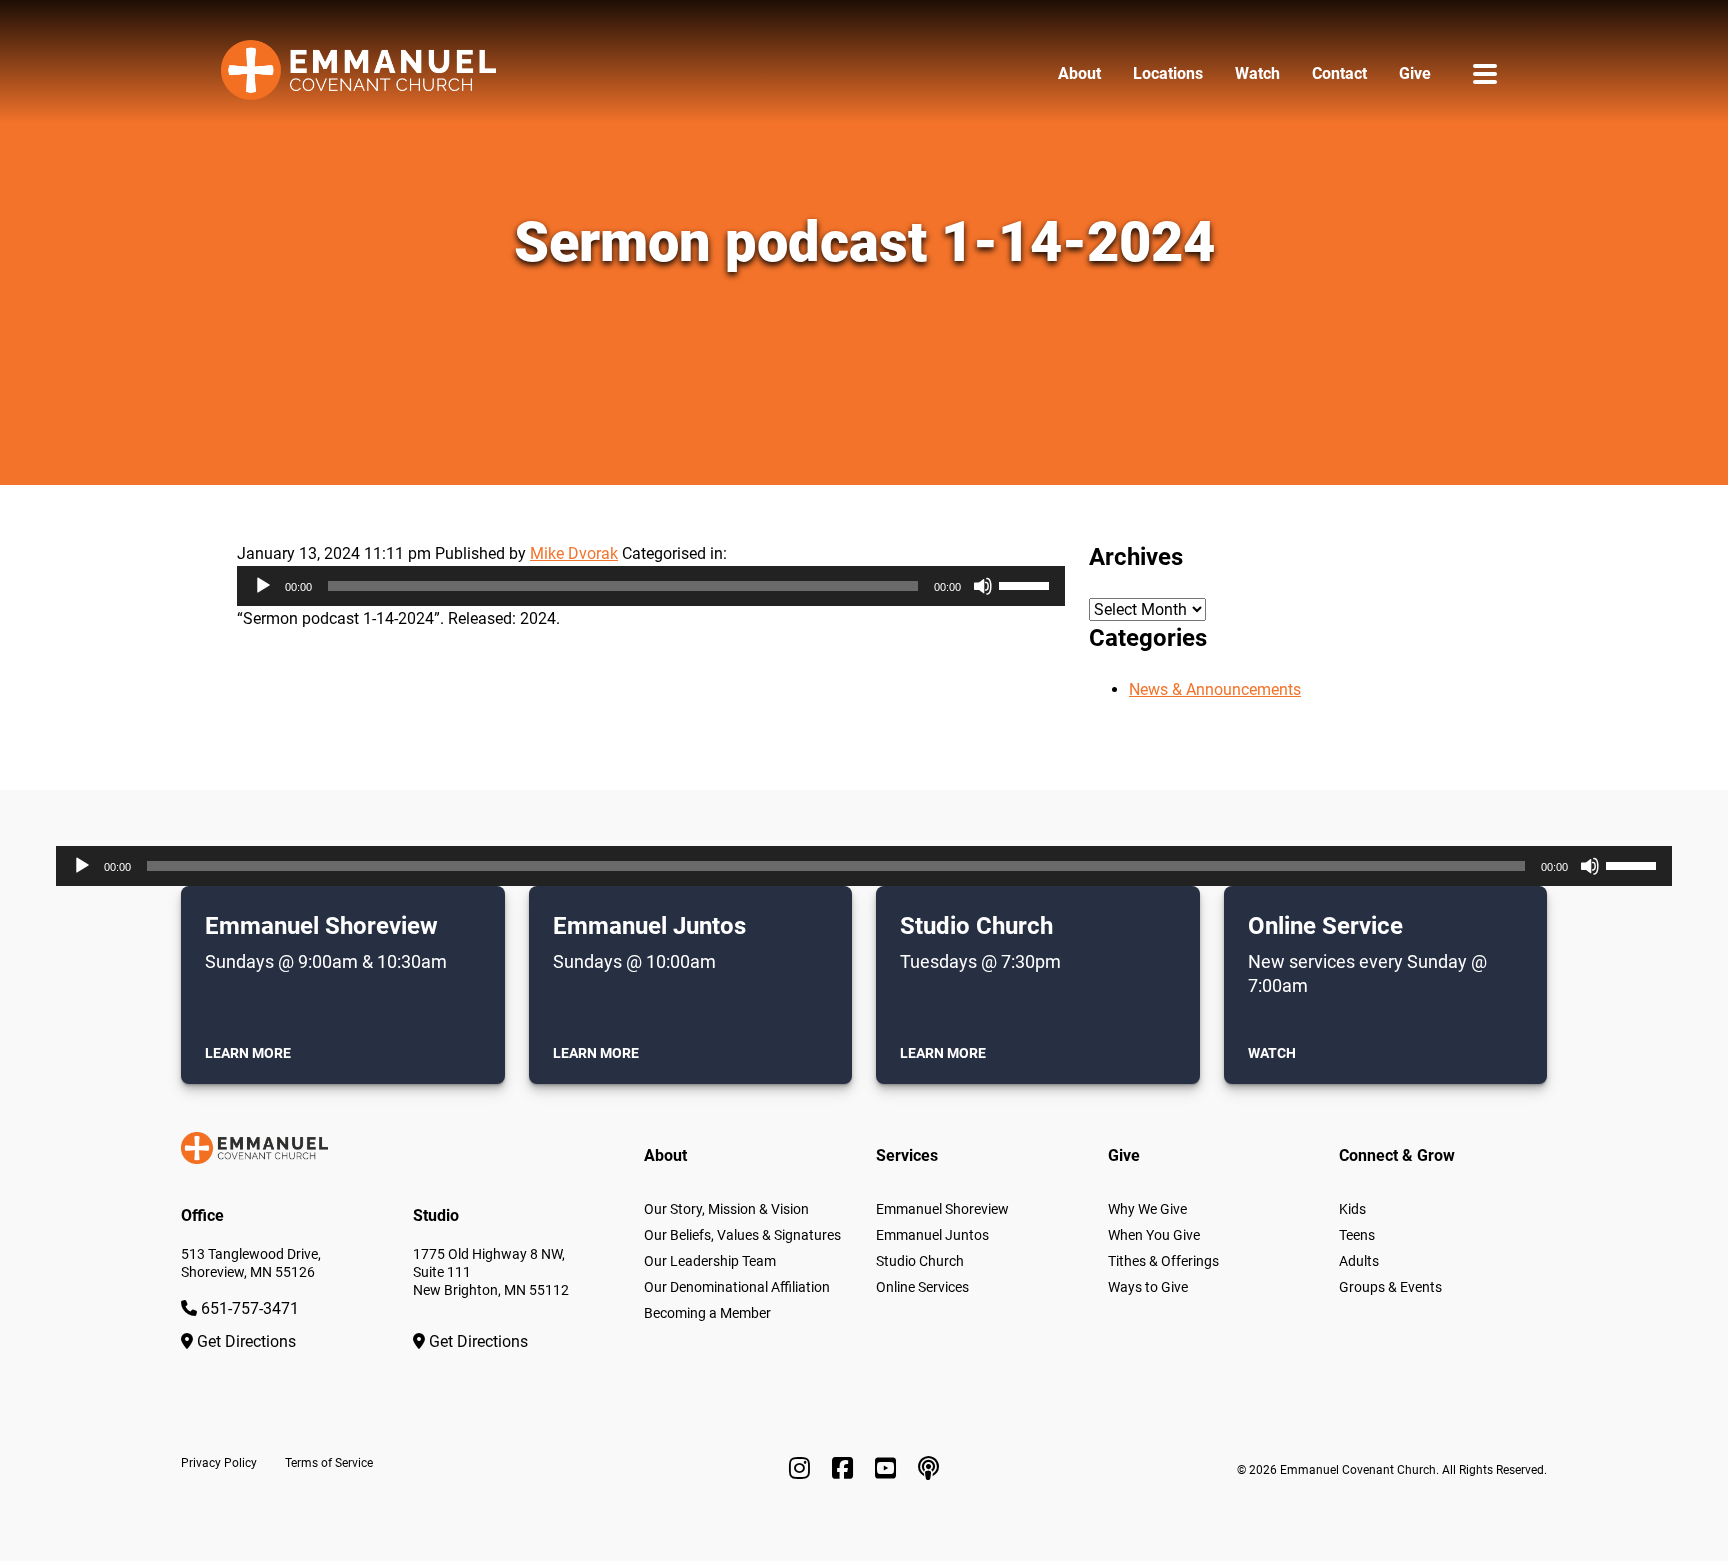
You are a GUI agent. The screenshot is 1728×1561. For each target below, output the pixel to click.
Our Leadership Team (710, 1261)
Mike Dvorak (574, 553)
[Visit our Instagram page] (802, 1469)
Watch (1257, 73)
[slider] (1027, 584)
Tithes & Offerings (1163, 1261)
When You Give (1154, 1235)
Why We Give (1147, 1209)
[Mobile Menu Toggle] (1485, 73)
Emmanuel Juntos (932, 1235)
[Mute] (983, 586)
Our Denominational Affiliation (737, 1287)
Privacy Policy (219, 1463)
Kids (1352, 1209)
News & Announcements (1215, 689)
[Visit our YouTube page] (888, 1469)
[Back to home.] (358, 74)
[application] (651, 586)
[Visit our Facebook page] (845, 1469)
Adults (1359, 1261)
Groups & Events (1390, 1287)
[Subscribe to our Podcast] (928, 1469)
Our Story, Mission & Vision (726, 1209)
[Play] (263, 586)
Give (1415, 73)
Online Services (922, 1287)
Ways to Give (1148, 1287)
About (1079, 73)
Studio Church (920, 1261)
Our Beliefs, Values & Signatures (742, 1235)
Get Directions (244, 1341)
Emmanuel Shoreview (942, 1209)
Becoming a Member (707, 1313)
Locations (1168, 73)
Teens (1357, 1235)
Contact (1339, 73)
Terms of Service (329, 1463)
